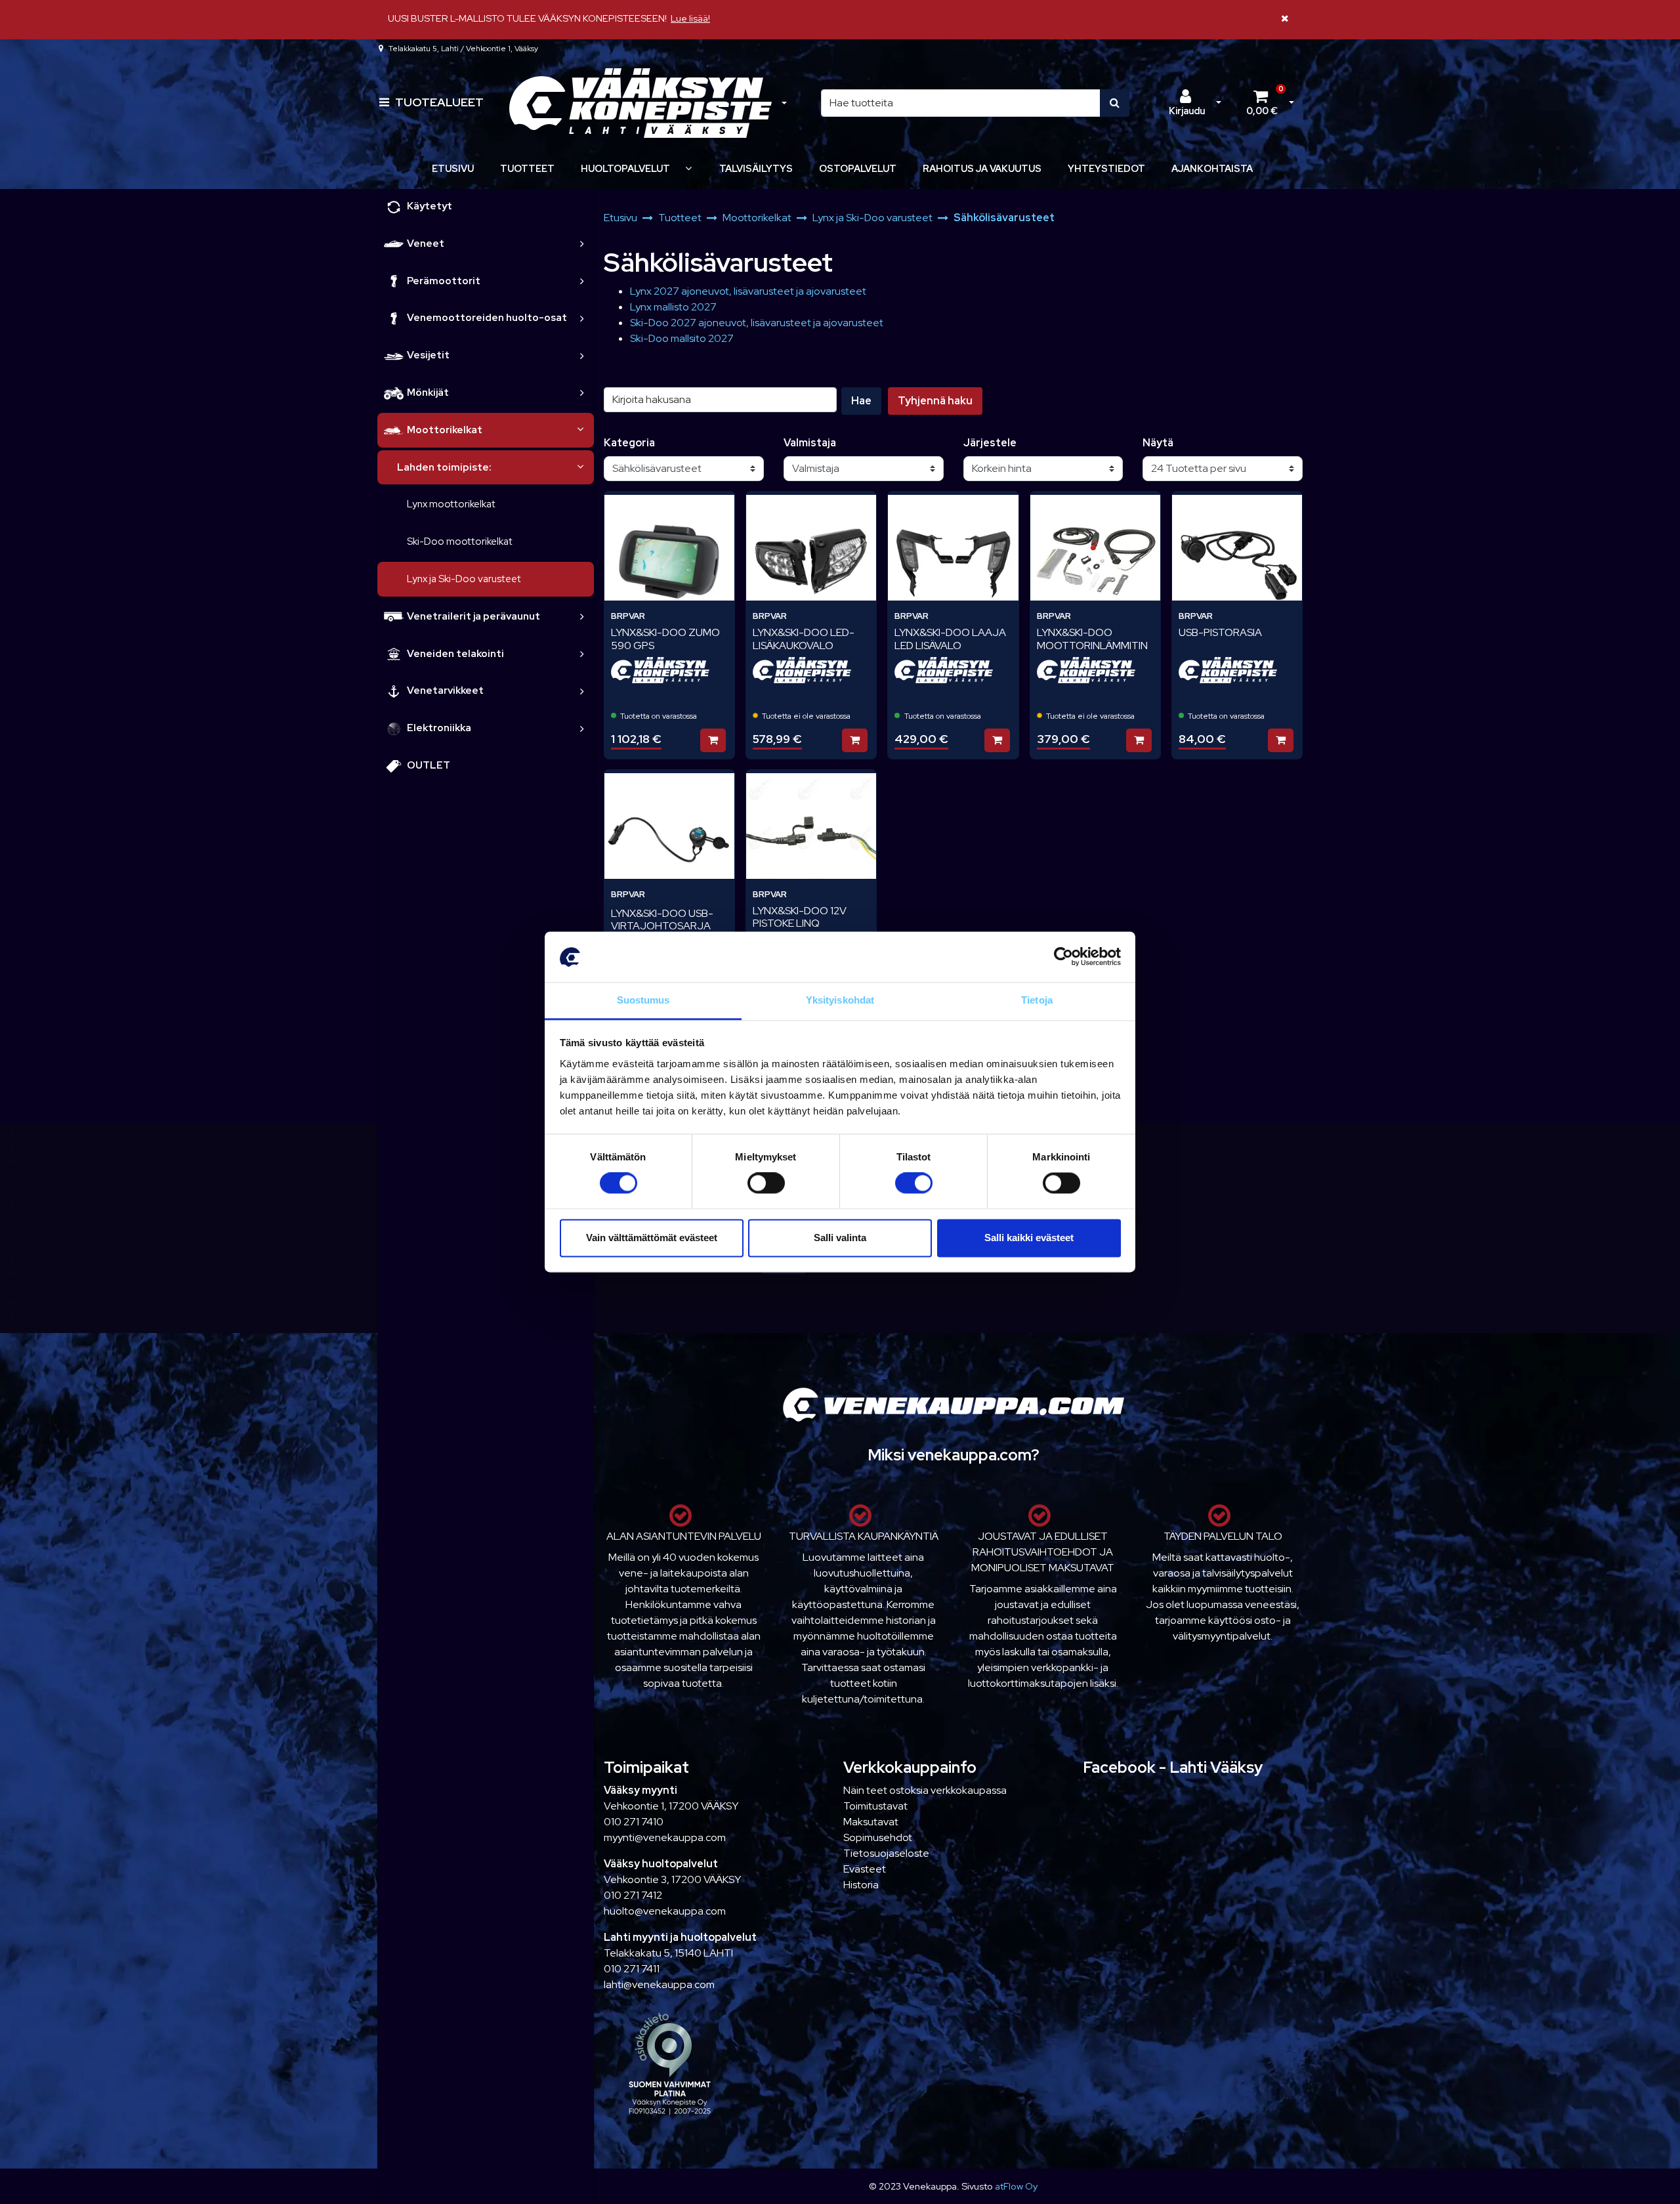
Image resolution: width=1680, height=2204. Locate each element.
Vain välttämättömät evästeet (652, 1238)
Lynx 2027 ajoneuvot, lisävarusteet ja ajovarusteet (748, 291)
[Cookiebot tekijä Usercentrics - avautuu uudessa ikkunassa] (1063, 957)
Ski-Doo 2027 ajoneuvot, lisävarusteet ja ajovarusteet (757, 323)
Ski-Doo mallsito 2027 (682, 338)
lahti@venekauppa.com (659, 1984)
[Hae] (1115, 103)
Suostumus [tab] (643, 1000)
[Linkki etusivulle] (640, 103)
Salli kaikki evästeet (1029, 1238)
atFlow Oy (1016, 2186)
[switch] (766, 1183)
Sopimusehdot (878, 1837)
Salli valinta (840, 1238)
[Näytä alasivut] (688, 168)
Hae (861, 401)
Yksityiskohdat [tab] (840, 1000)
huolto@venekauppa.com (665, 1911)
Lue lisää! (690, 18)
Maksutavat (871, 1822)
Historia (861, 1885)
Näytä (1158, 443)
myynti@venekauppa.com (665, 1837)
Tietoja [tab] (1037, 1000)
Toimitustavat (875, 1806)
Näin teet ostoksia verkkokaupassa (925, 1790)
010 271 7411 (632, 1969)
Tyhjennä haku (935, 401)
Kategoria (629, 443)
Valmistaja (810, 443)
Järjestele (990, 443)
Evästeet (865, 1869)
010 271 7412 (633, 1895)
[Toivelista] (716, 509)
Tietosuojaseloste (886, 1853)
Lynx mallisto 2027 (673, 307)
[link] (582, 244)
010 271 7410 (634, 1822)
